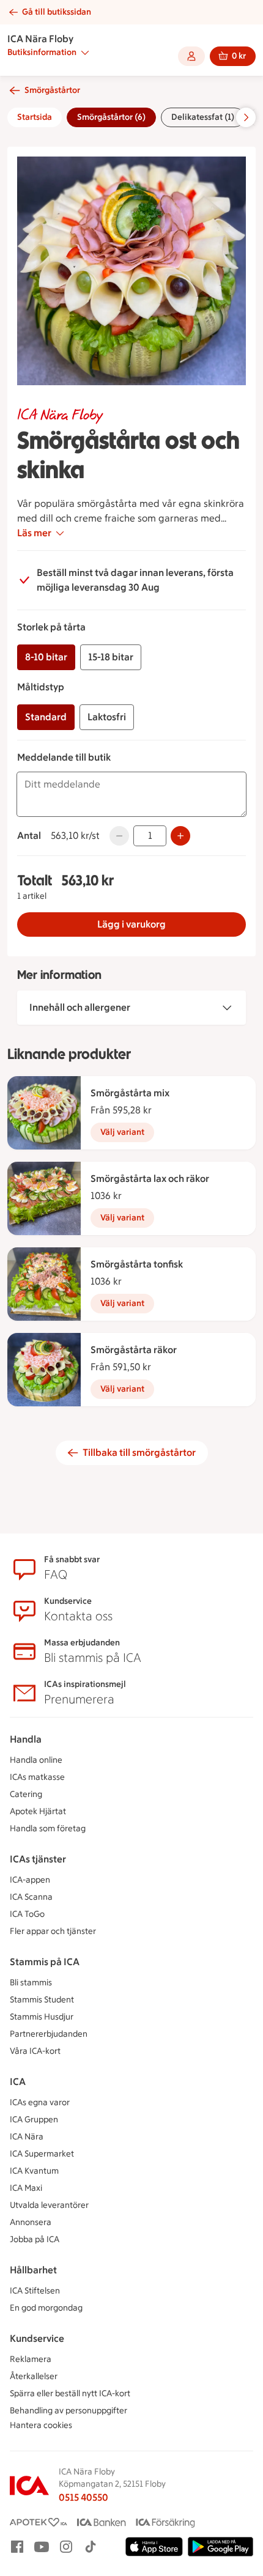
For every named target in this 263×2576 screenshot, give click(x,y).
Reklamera (31, 2359)
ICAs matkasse (37, 1777)
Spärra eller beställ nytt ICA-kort (70, 2393)
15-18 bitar (111, 657)
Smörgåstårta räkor (134, 1350)
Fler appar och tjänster (53, 1931)
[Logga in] (191, 56)
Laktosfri (107, 717)
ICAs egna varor (40, 2102)
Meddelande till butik (64, 757)
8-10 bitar (46, 657)
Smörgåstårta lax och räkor (150, 1179)
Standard (46, 717)
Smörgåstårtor (52, 90)
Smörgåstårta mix (130, 1093)
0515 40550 (83, 2497)
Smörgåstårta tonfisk (137, 1264)
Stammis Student (42, 2000)
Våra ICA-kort (35, 2051)
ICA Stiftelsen (35, 2291)
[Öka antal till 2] (180, 836)
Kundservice (37, 2338)
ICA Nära (27, 2137)
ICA (18, 2082)
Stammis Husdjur (42, 2017)
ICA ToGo (27, 1914)
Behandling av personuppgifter (69, 2411)
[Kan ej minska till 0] (119, 836)
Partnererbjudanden (49, 2034)
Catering (26, 1794)
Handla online (36, 1760)
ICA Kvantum (34, 2171)
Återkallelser (34, 2376)
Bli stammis (31, 1983)
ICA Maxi (26, 2188)
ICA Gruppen (34, 2120)
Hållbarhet (33, 2270)
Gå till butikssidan (57, 12)
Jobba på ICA (35, 2239)
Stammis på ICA (45, 1962)
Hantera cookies (41, 2425)
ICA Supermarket (42, 2154)
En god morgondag (46, 2308)
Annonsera (31, 2222)
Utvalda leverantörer (49, 2205)
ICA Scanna (31, 1897)
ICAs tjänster (38, 1859)
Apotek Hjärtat (38, 1811)
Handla (26, 1739)
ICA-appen (30, 1880)
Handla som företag (48, 1829)
